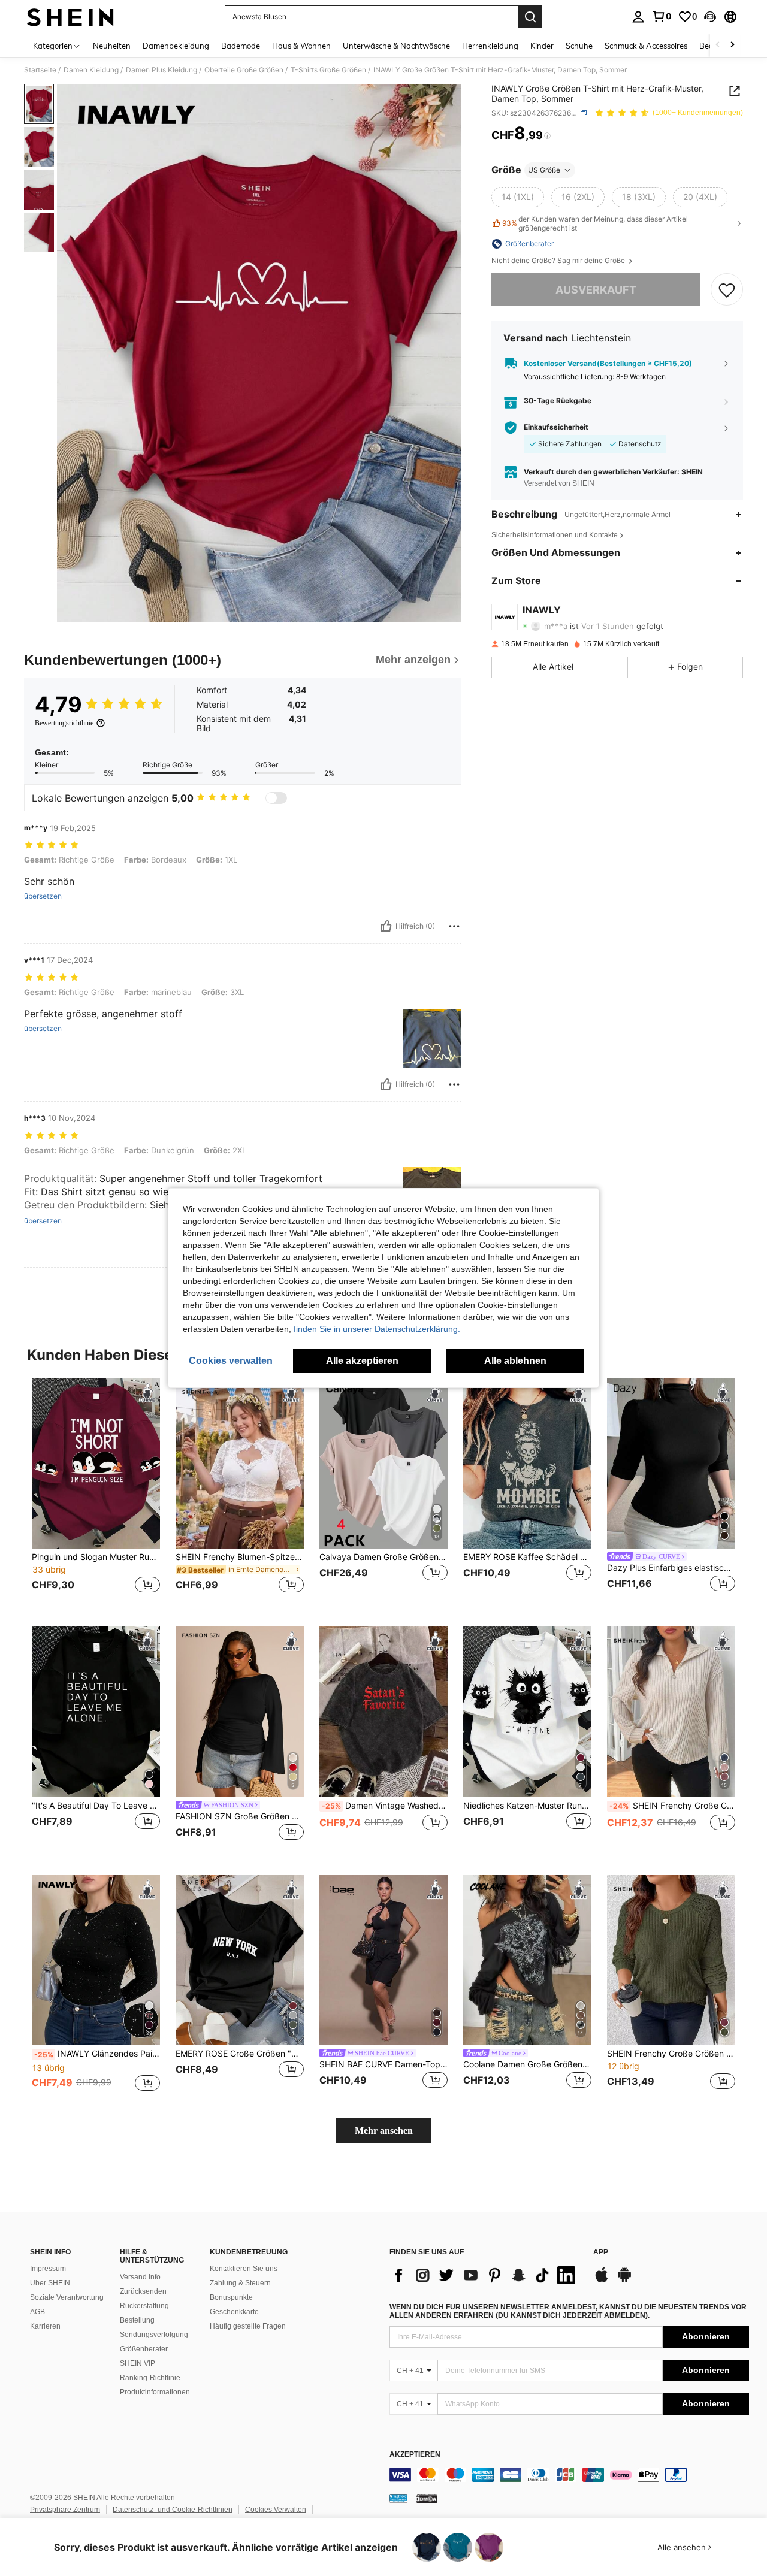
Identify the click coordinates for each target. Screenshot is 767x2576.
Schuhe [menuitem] (579, 46)
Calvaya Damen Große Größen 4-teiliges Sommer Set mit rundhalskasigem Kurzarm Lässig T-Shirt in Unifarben (383, 1557)
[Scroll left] (718, 45)
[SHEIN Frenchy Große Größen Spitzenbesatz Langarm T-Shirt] (671, 1960)
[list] (485, 2275)
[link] (662, 16)
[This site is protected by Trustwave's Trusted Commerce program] (398, 2498)
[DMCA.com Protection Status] (427, 2498)
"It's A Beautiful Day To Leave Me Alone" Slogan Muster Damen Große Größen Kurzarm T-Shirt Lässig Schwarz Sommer (96, 1806)
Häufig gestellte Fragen (248, 2326)
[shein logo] (70, 17)
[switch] (276, 798)
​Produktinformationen (155, 2392)
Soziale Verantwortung (67, 2297)
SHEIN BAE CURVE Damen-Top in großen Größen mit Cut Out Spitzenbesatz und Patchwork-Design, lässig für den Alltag (383, 2064)
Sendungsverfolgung (154, 2335)
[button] (710, 17)
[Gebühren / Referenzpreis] (547, 136)
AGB (37, 2312)
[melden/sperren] (454, 926)
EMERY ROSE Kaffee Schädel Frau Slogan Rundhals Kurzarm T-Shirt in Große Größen (527, 1557)
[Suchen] (530, 17)
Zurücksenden (143, 2291)
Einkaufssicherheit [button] (556, 428)
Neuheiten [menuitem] (112, 46)
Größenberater (144, 2349)
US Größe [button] (544, 170)
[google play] (624, 2281)
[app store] (602, 2281)
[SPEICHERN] (727, 290)
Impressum (48, 2269)
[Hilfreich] (386, 926)
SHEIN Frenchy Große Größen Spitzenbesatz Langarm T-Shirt (671, 2054)
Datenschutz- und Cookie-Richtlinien (173, 2510)
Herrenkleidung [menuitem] (490, 46)
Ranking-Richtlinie (150, 2378)
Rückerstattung (144, 2306)
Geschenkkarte (234, 2312)
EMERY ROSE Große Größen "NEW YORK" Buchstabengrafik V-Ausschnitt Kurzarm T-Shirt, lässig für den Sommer (240, 2054)
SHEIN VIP (138, 2363)
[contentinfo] (569, 2475)
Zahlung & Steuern (240, 2283)
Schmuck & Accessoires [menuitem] (646, 46)
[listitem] (96, 1493)
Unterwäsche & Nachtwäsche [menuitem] (396, 46)
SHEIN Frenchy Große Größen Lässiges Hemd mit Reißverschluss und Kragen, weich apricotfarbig (672, 1806)
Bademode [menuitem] (241, 46)
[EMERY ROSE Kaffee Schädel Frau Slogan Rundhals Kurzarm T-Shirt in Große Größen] (527, 1463)
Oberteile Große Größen (244, 70)
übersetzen (43, 896)
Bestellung (137, 2320)
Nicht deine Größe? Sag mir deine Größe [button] (559, 261)
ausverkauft (596, 290)
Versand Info (140, 2277)
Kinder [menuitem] (542, 46)
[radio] (518, 197)
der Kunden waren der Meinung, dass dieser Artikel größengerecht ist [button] (595, 223)
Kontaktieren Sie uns (244, 2269)
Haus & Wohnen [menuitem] (301, 46)
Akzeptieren (415, 2455)
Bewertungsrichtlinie (64, 723)
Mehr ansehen (384, 2131)
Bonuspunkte (231, 2297)
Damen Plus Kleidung (161, 70)
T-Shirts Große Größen (328, 70)
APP (601, 2252)
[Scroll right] (732, 45)
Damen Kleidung (91, 70)
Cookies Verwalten (276, 2510)
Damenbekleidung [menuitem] (176, 46)
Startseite (40, 70)
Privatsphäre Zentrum (65, 2510)
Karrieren (45, 2326)
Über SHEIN (50, 2283)
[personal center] (638, 17)
